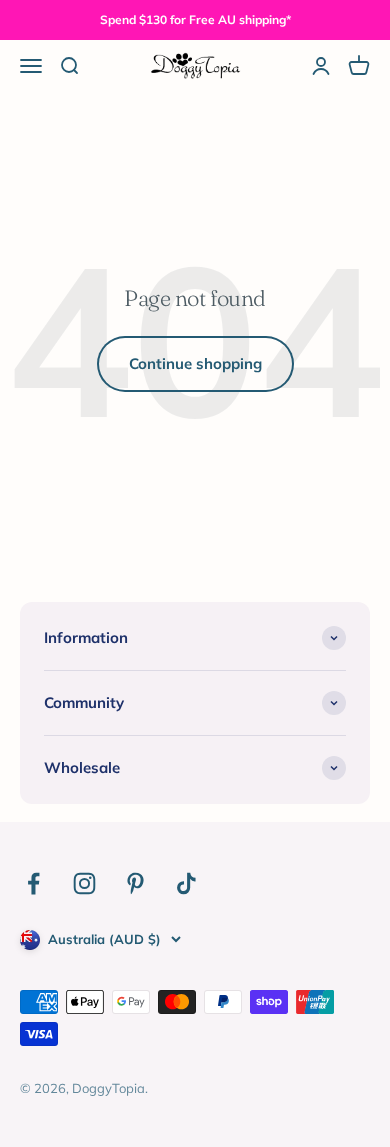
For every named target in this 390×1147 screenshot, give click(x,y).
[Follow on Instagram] (84, 883)
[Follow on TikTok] (186, 883)
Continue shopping (195, 363)
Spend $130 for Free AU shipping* (195, 19)
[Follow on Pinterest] (135, 883)
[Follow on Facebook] (33, 883)
